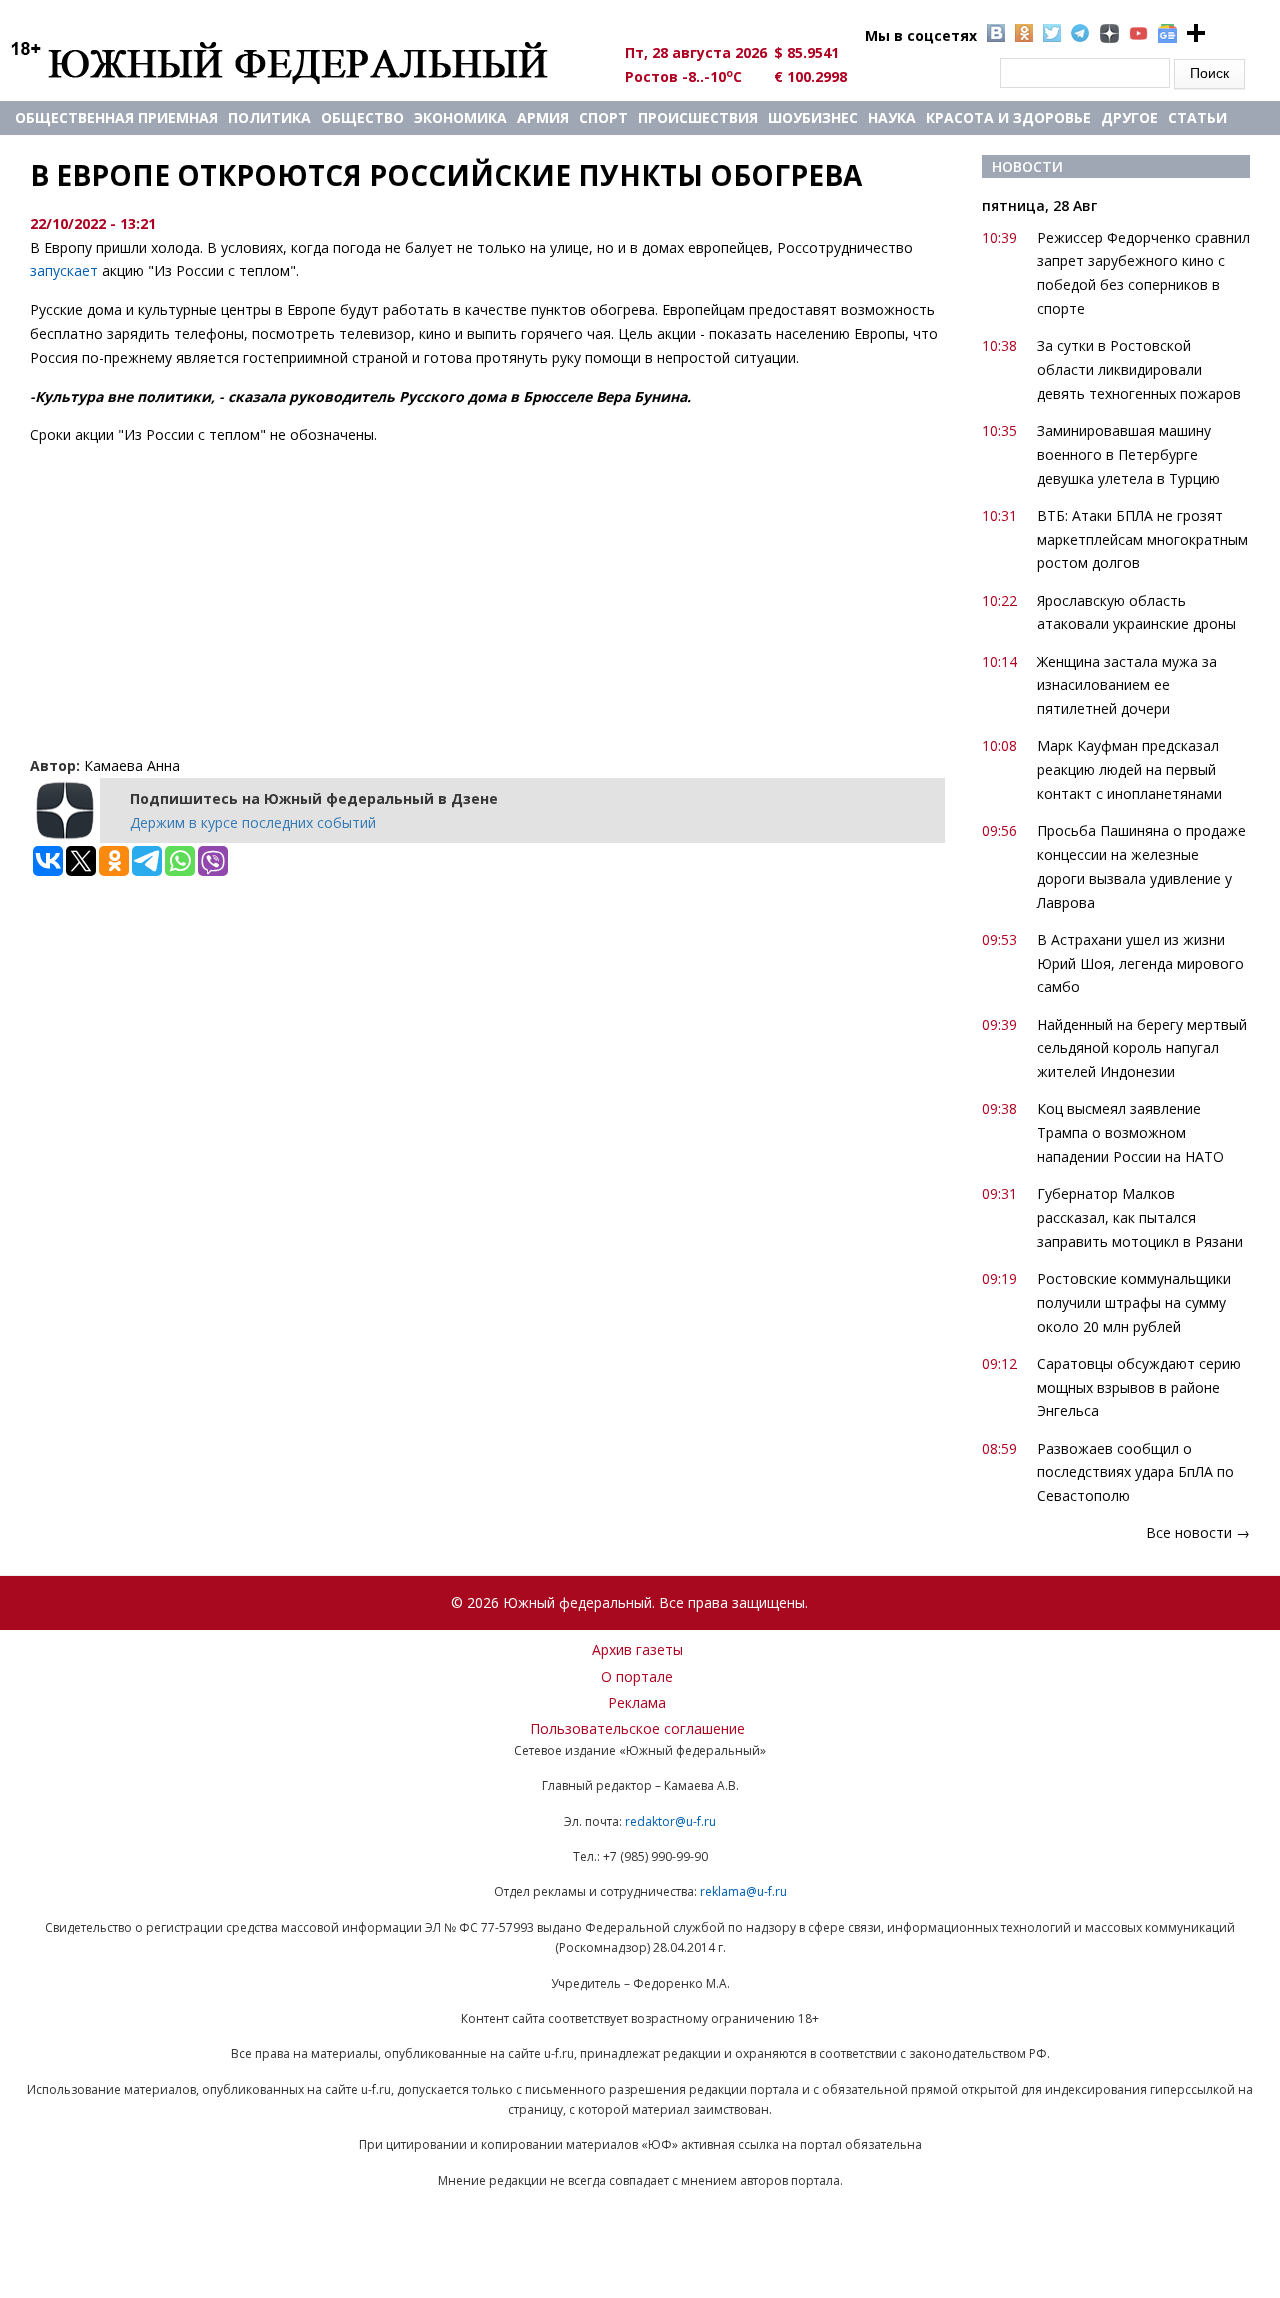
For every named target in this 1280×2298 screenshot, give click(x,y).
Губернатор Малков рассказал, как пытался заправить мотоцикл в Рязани (1140, 1217)
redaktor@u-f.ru (670, 1821)
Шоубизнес (813, 117)
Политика (269, 117)
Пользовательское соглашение (637, 1728)
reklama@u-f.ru (743, 1891)
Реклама (637, 1702)
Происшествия (698, 117)
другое (1129, 117)
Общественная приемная (116, 117)
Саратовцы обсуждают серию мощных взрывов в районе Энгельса (1139, 1387)
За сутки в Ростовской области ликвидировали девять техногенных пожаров (1139, 369)
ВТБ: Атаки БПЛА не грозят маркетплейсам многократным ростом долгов (1142, 539)
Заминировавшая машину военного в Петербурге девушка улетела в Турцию (1128, 454)
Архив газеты (637, 1649)
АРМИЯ (543, 117)
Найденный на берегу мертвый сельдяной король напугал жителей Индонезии (1142, 1048)
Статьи (1197, 117)
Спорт (603, 117)
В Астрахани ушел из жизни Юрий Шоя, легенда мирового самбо (1140, 963)
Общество (362, 117)
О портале (637, 1676)
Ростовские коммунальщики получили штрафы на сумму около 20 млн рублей (1134, 1302)
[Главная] (302, 62)
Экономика (460, 117)
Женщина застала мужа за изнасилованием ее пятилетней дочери (1127, 685)
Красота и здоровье (1008, 117)
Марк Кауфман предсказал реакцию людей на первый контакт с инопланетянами (1129, 769)
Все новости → (1198, 1532)
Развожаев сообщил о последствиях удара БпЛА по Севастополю (1135, 1472)
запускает (64, 270)
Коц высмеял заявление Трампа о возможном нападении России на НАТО (1130, 1132)
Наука (892, 117)
